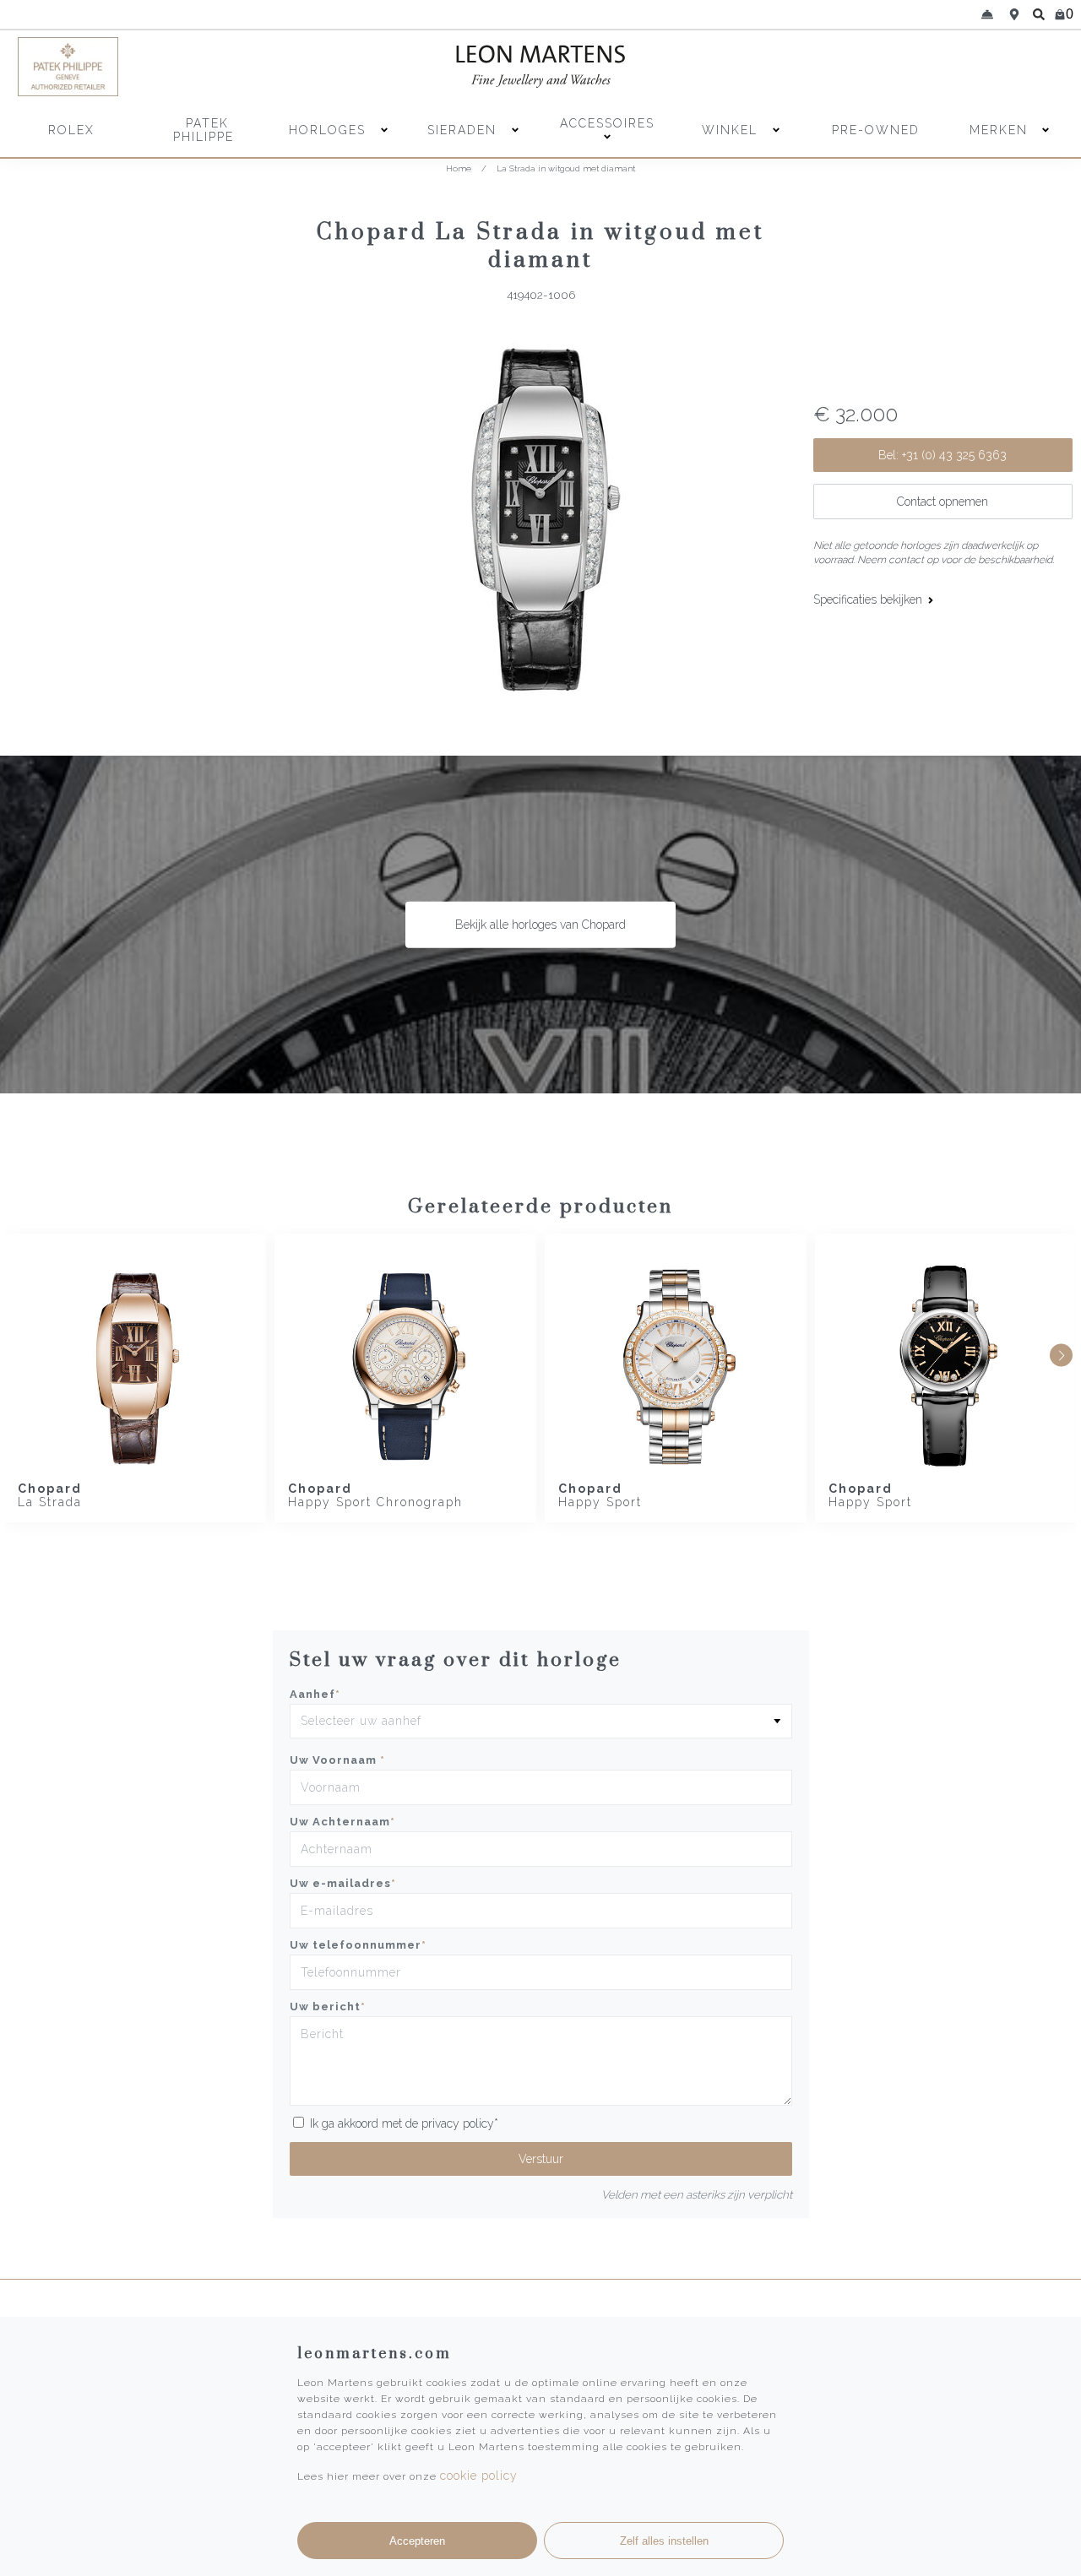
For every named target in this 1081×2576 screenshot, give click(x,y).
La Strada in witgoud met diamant (566, 168)
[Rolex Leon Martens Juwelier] (936, 67)
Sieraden (464, 130)
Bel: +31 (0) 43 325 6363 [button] (942, 455)
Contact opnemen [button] (942, 502)
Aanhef (315, 1694)
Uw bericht (328, 2007)
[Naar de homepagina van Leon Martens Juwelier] (540, 67)
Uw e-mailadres (343, 1883)
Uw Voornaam (337, 1760)
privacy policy (458, 2123)
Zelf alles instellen (664, 2541)
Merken (999, 130)
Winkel (732, 130)
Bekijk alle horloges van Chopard (540, 925)
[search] (1039, 14)
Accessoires (607, 123)
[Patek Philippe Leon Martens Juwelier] (145, 67)
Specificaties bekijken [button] (869, 599)
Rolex (71, 130)
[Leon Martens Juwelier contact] (987, 14)
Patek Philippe (204, 130)
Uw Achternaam (342, 1822)
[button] (1061, 1356)
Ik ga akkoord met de (404, 2123)
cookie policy (479, 2476)
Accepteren (417, 2541)
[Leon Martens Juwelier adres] (1014, 14)
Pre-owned (876, 130)
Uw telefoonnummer (358, 1945)
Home (459, 168)
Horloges (330, 130)
